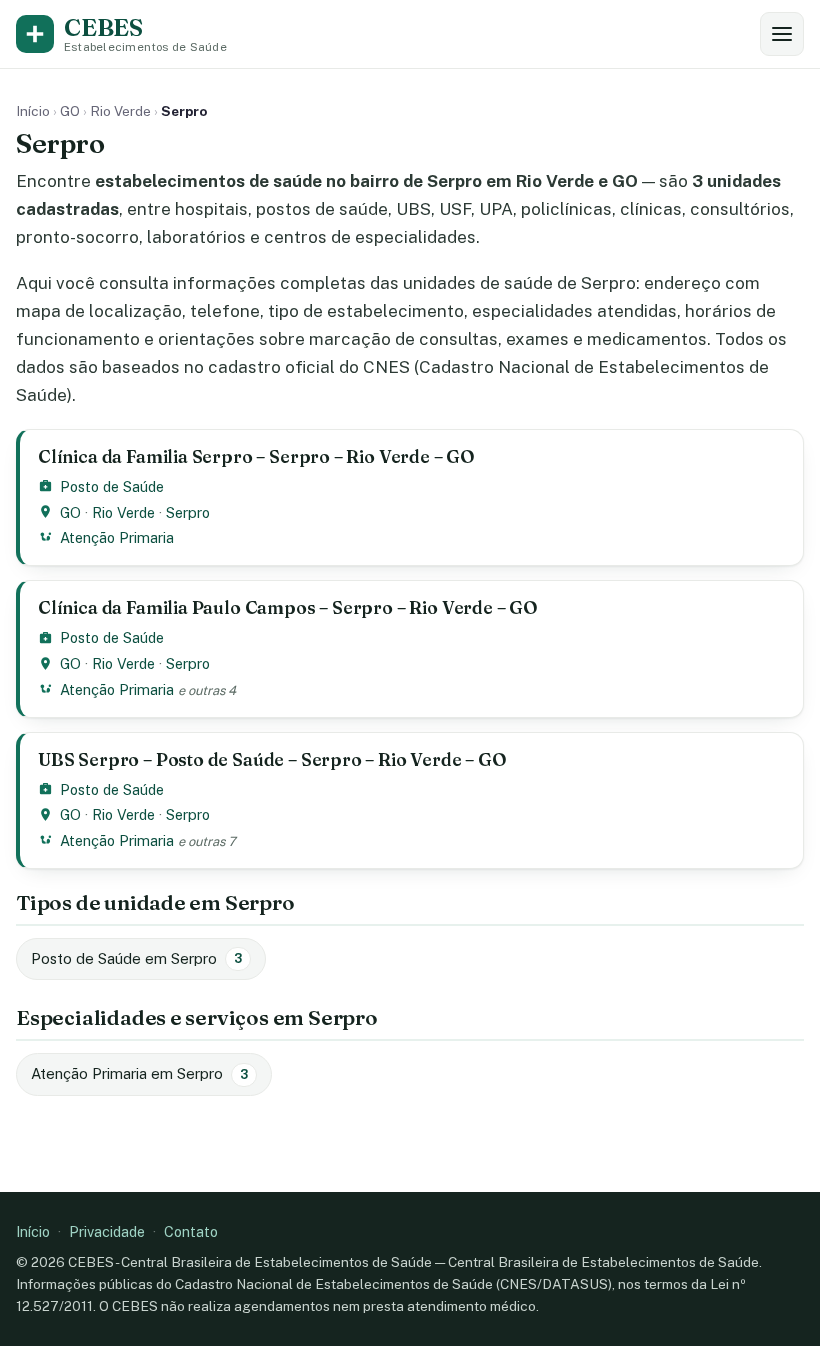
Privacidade (107, 1231)
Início (33, 111)
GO (70, 111)
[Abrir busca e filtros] (782, 34)
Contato (191, 1231)
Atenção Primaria (117, 537)
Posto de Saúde (112, 486)
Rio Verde (120, 111)
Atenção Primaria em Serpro (139, 1073)
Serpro (188, 512)
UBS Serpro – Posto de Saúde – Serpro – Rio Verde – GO (272, 759)
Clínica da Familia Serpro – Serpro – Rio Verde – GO (256, 456)
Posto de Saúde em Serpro (136, 958)
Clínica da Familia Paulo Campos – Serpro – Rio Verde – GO (288, 607)
